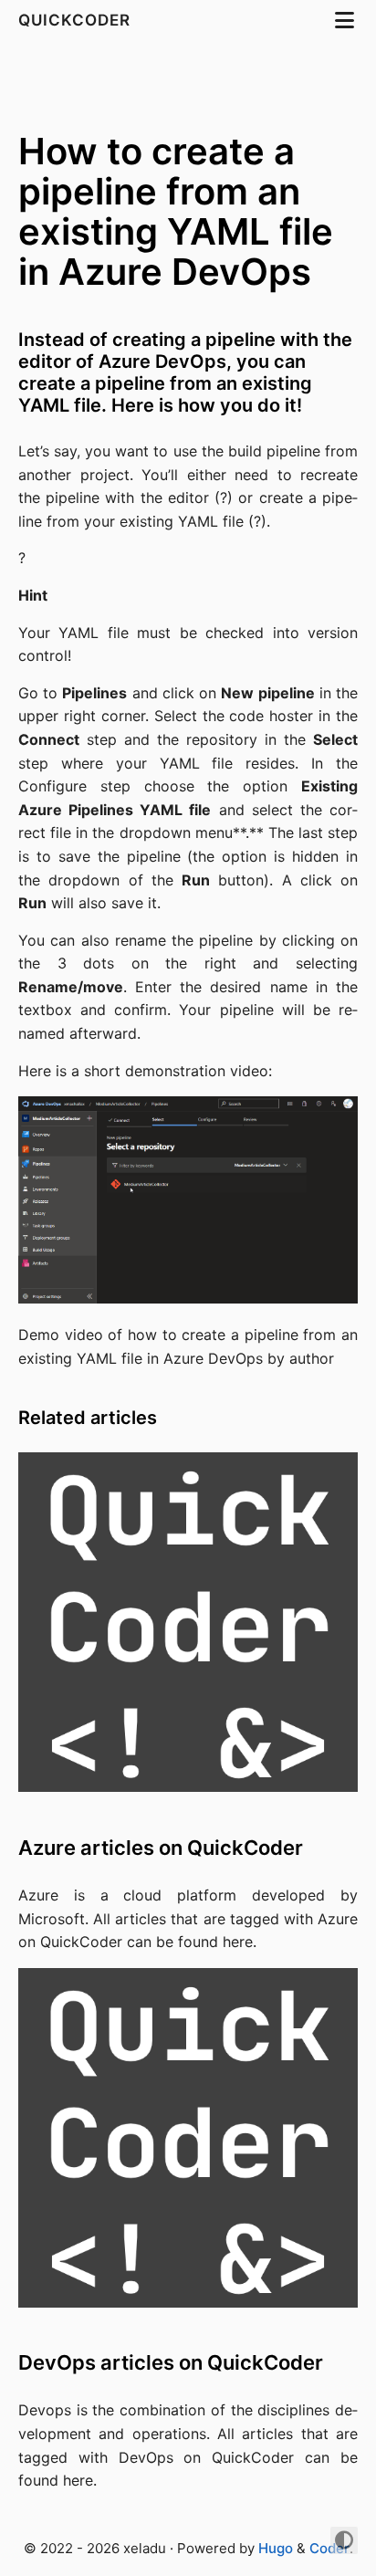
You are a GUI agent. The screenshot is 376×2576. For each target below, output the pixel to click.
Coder (329, 2548)
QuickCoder (77, 20)
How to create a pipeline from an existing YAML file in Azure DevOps (176, 211)
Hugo (276, 2548)
